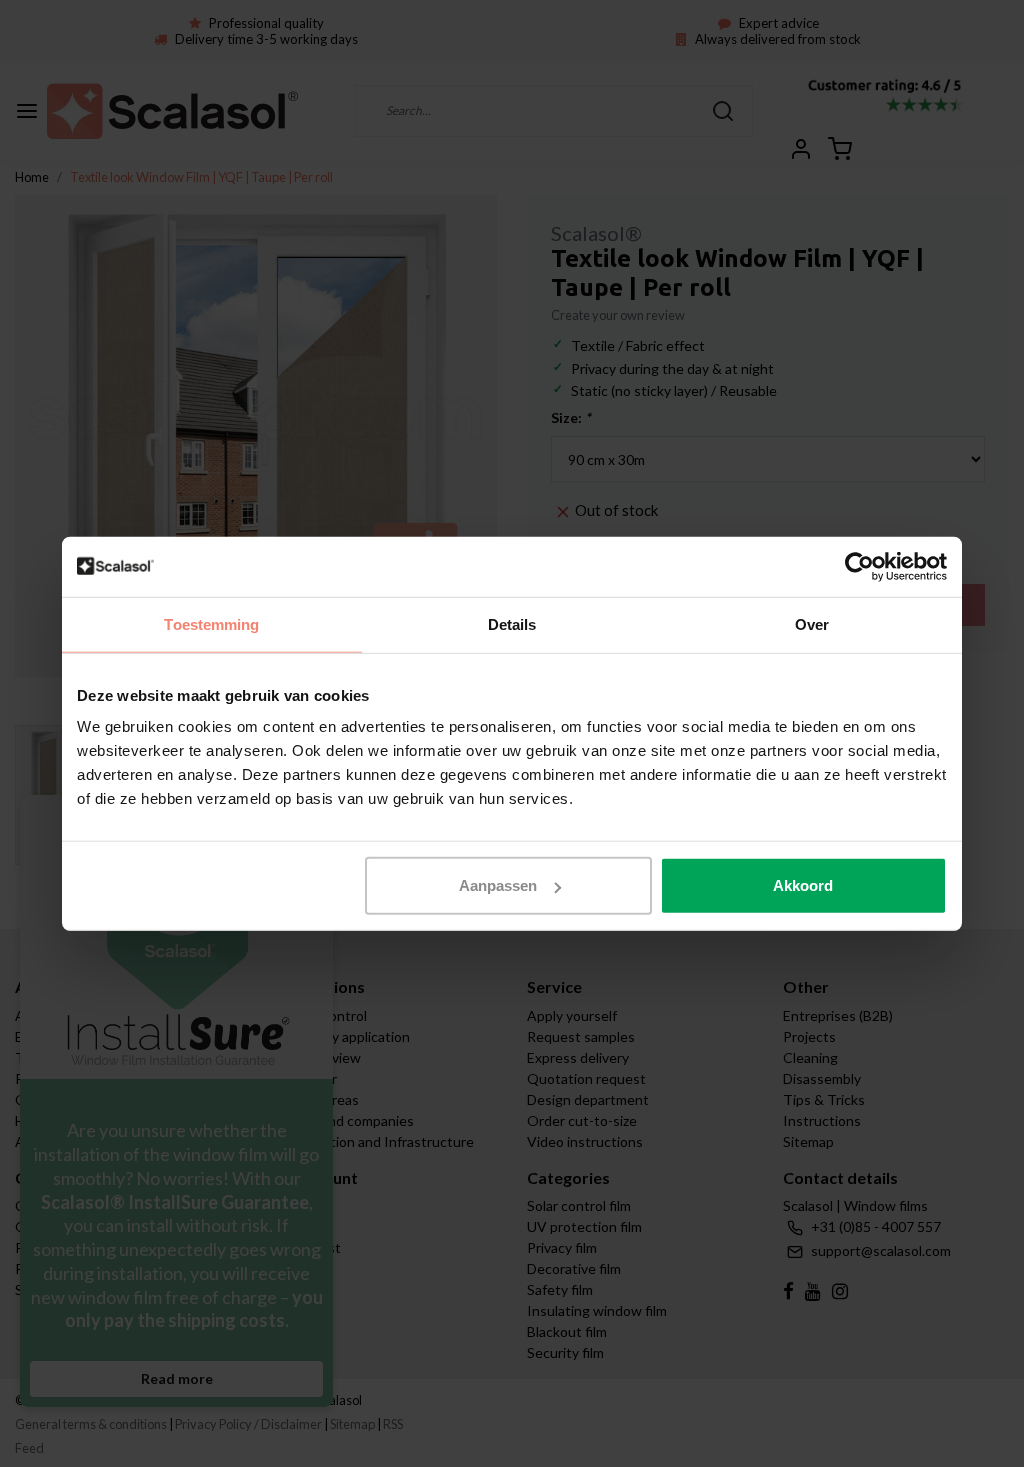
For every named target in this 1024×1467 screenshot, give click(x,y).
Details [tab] (512, 623)
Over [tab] (812, 623)
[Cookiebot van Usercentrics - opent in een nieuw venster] (859, 566)
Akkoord (803, 885)
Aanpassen (498, 885)
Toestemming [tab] (211, 623)
